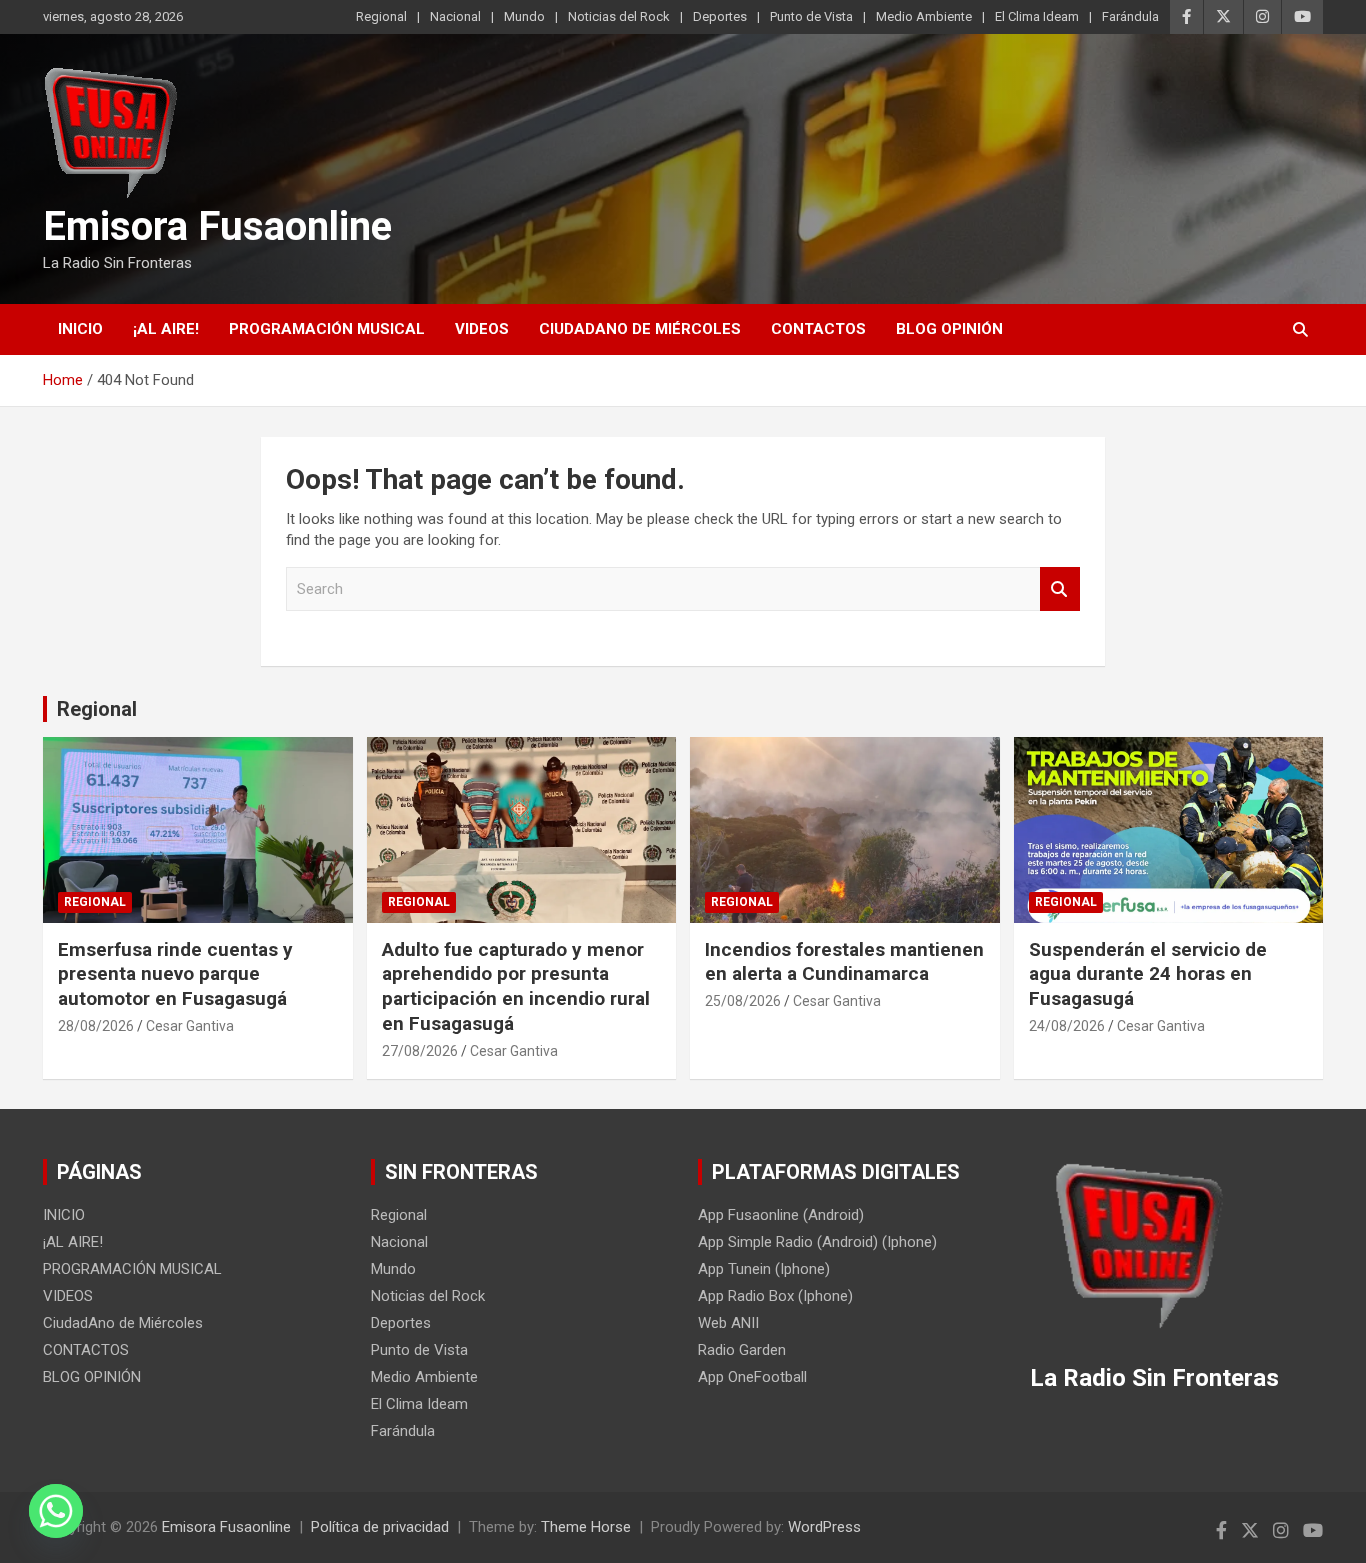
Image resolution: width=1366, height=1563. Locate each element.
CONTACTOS (818, 329)
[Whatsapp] (56, 1511)
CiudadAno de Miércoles (640, 329)
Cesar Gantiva (190, 1026)
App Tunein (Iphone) (764, 1269)
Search (1060, 589)
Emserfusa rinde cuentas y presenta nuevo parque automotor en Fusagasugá (175, 974)
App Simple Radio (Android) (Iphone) (817, 1242)
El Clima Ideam (1037, 16)
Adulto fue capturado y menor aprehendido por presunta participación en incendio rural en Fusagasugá (516, 986)
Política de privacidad (380, 1527)
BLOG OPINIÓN (949, 329)
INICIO (80, 329)
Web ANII (728, 1323)
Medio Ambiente (924, 16)
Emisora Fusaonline (217, 226)
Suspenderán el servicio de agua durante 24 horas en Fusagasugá (1148, 974)
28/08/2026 (96, 1026)
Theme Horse (586, 1527)
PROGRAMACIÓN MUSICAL (327, 329)
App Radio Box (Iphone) (775, 1296)
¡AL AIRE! (166, 329)
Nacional (455, 16)
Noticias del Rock (619, 16)
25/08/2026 (743, 1001)
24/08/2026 (1067, 1026)
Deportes (720, 16)
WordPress (824, 1527)
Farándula (1130, 16)
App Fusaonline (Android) (781, 1215)
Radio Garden (742, 1350)
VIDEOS (482, 329)
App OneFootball (752, 1377)
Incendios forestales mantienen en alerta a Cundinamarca (844, 962)
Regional (381, 16)
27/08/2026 (420, 1051)
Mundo (524, 16)
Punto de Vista (811, 16)
